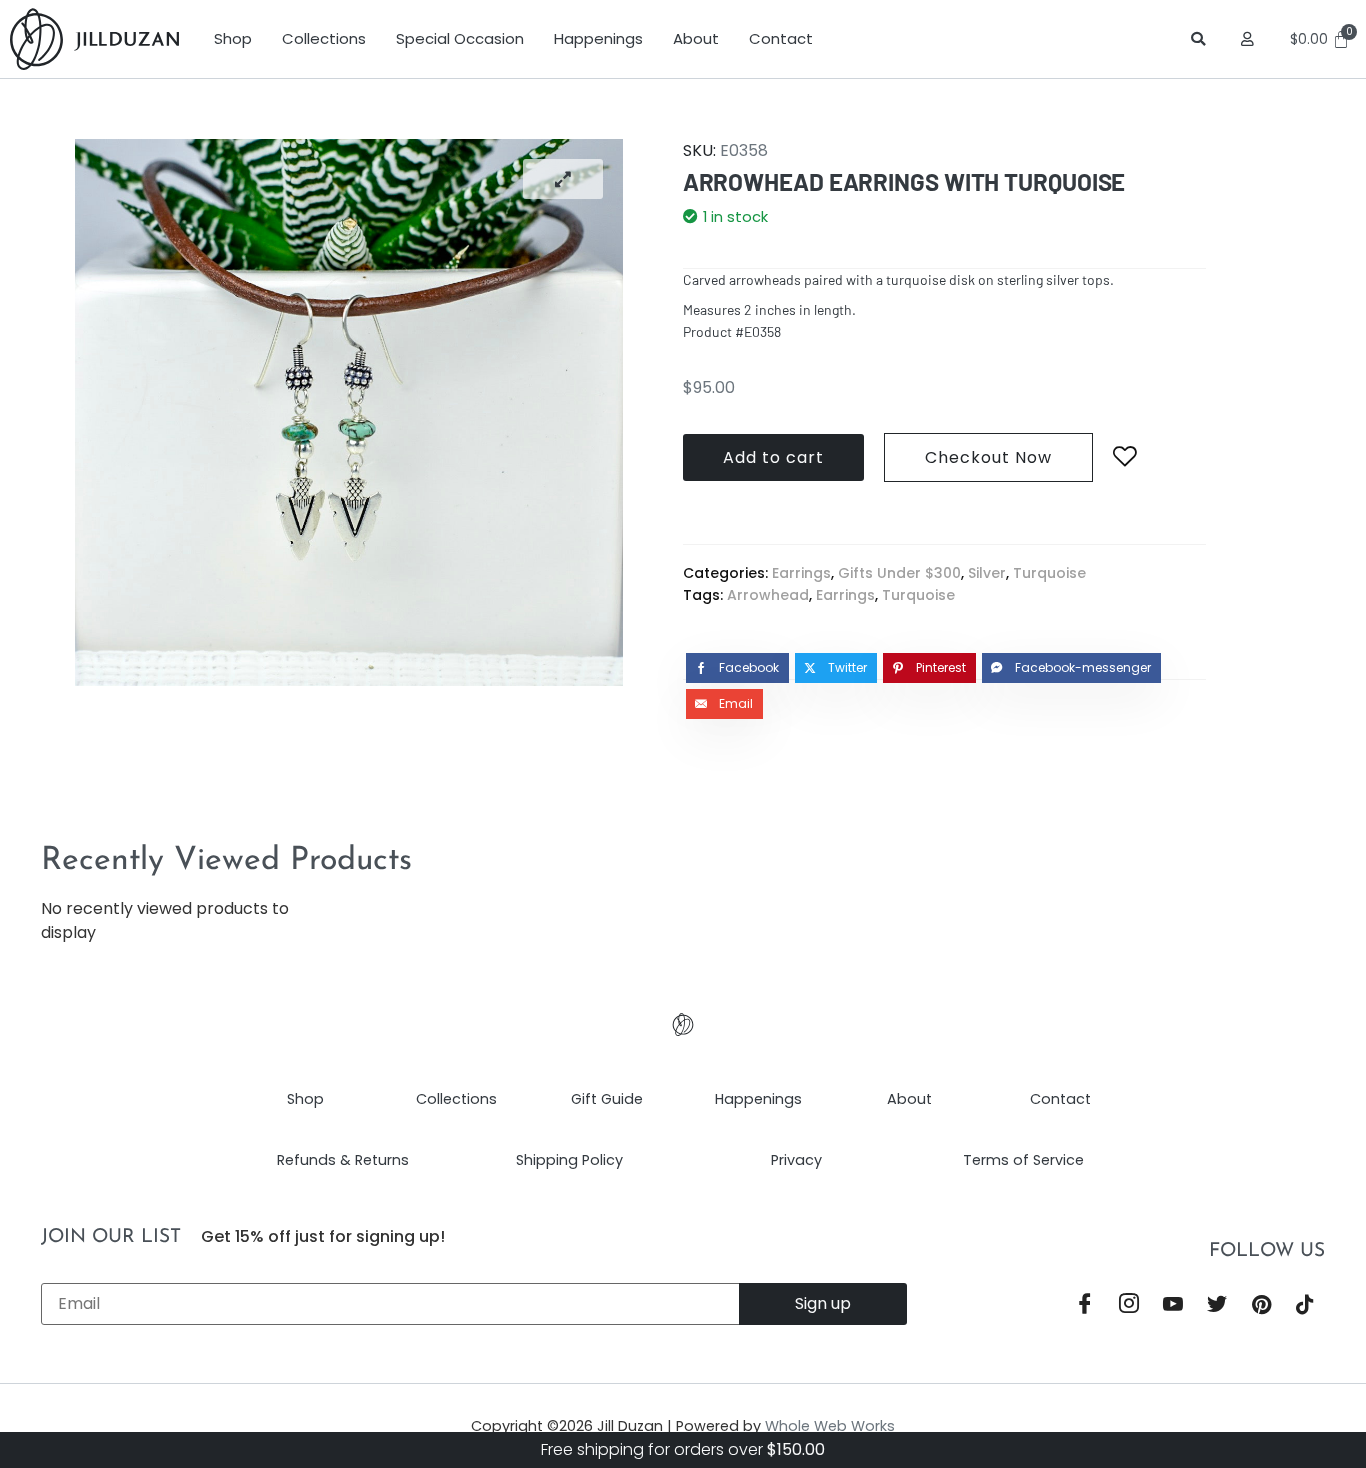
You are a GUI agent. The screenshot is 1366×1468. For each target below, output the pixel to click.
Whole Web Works (830, 1426)
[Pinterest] (1261, 1306)
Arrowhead (768, 595)
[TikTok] (1305, 1306)
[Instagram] (1129, 1306)
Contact (781, 38)
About (696, 38)
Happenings (598, 38)
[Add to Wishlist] (1125, 457)
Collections (324, 38)
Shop (233, 38)
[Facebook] (1085, 1306)
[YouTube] (1173, 1306)
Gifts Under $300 (899, 573)
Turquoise (1049, 573)
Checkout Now (988, 457)
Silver (987, 573)
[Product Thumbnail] (563, 179)
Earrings (801, 573)
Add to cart (773, 457)
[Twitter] (1217, 1306)
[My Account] (1250, 39)
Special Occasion (460, 38)
